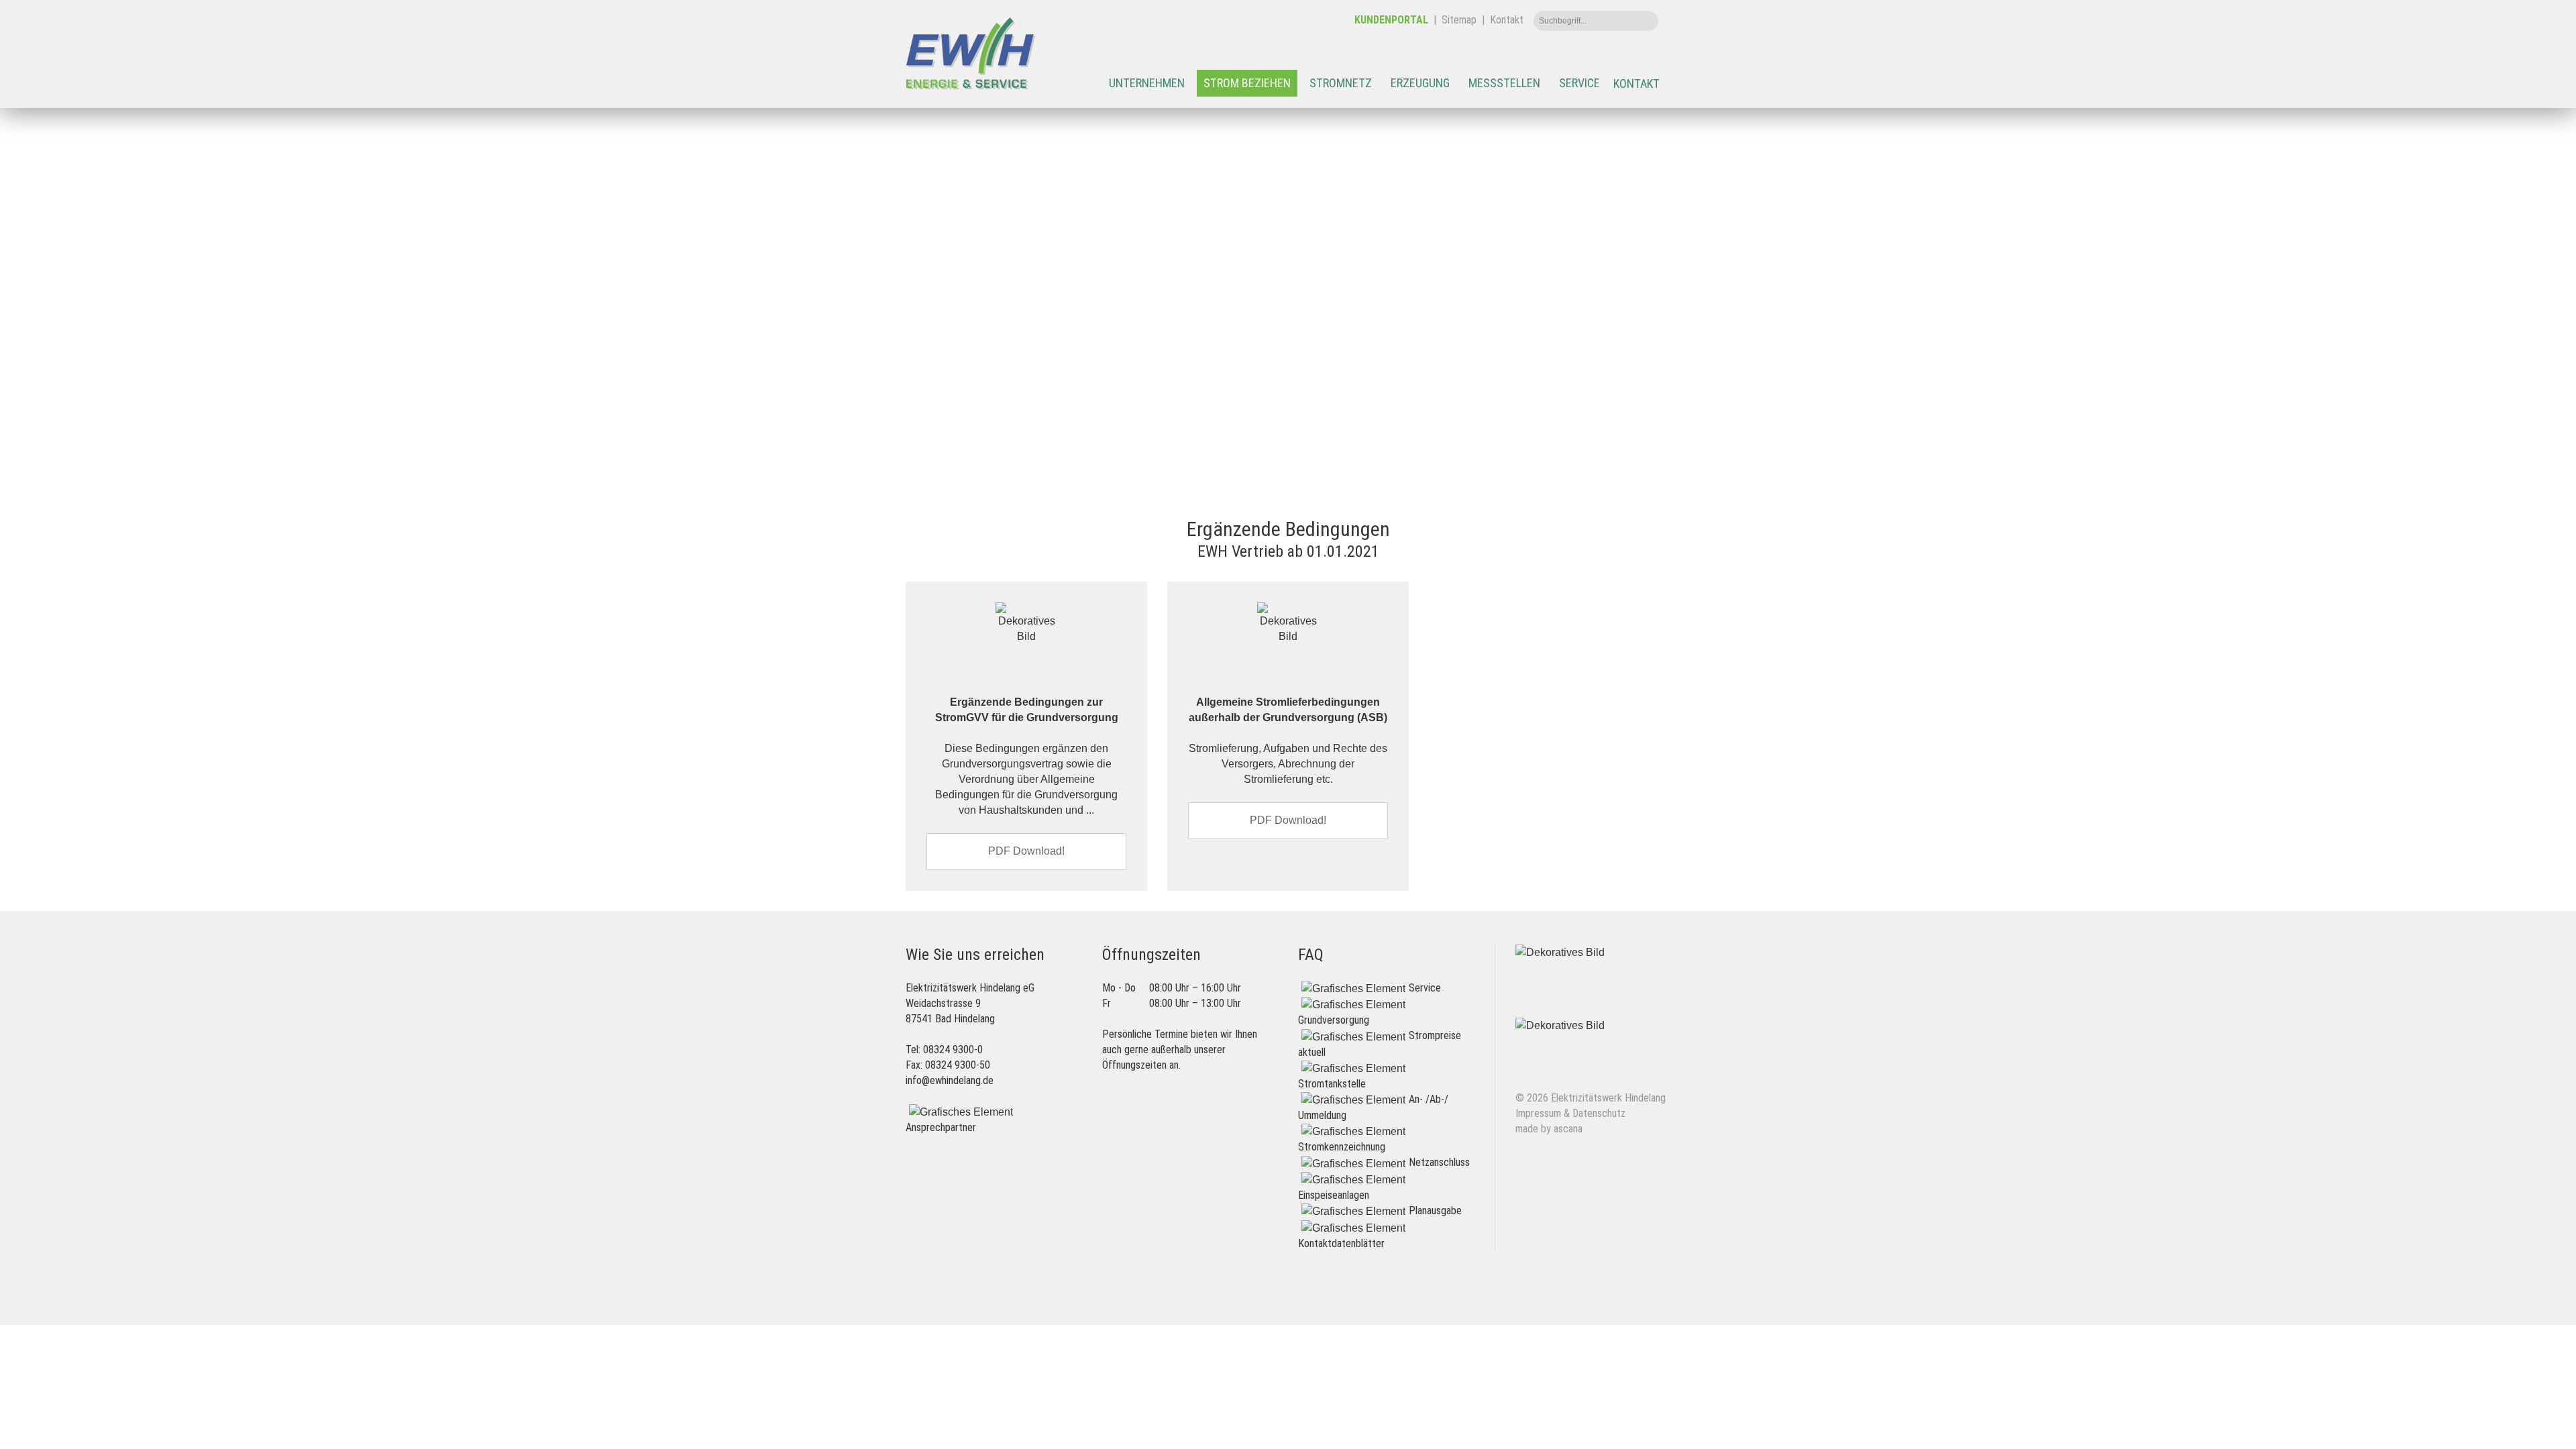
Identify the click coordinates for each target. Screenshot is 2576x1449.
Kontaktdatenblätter (1341, 1243)
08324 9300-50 (958, 1065)
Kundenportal (1391, 20)
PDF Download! (1026, 851)
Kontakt (1507, 20)
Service (1579, 83)
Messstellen (1504, 83)
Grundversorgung (1334, 1020)
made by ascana (1549, 1129)
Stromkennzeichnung (1342, 1147)
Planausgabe (1435, 1211)
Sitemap (1459, 20)
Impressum (1538, 1113)
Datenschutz (1599, 1113)
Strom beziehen (1247, 83)
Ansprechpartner (941, 1127)
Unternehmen (1147, 83)
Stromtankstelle (1332, 1084)
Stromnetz (1341, 83)
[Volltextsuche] (1645, 21)
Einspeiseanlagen (1334, 1195)
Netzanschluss (1439, 1162)
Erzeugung (1420, 83)
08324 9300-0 (953, 1050)
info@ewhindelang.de (950, 1080)
